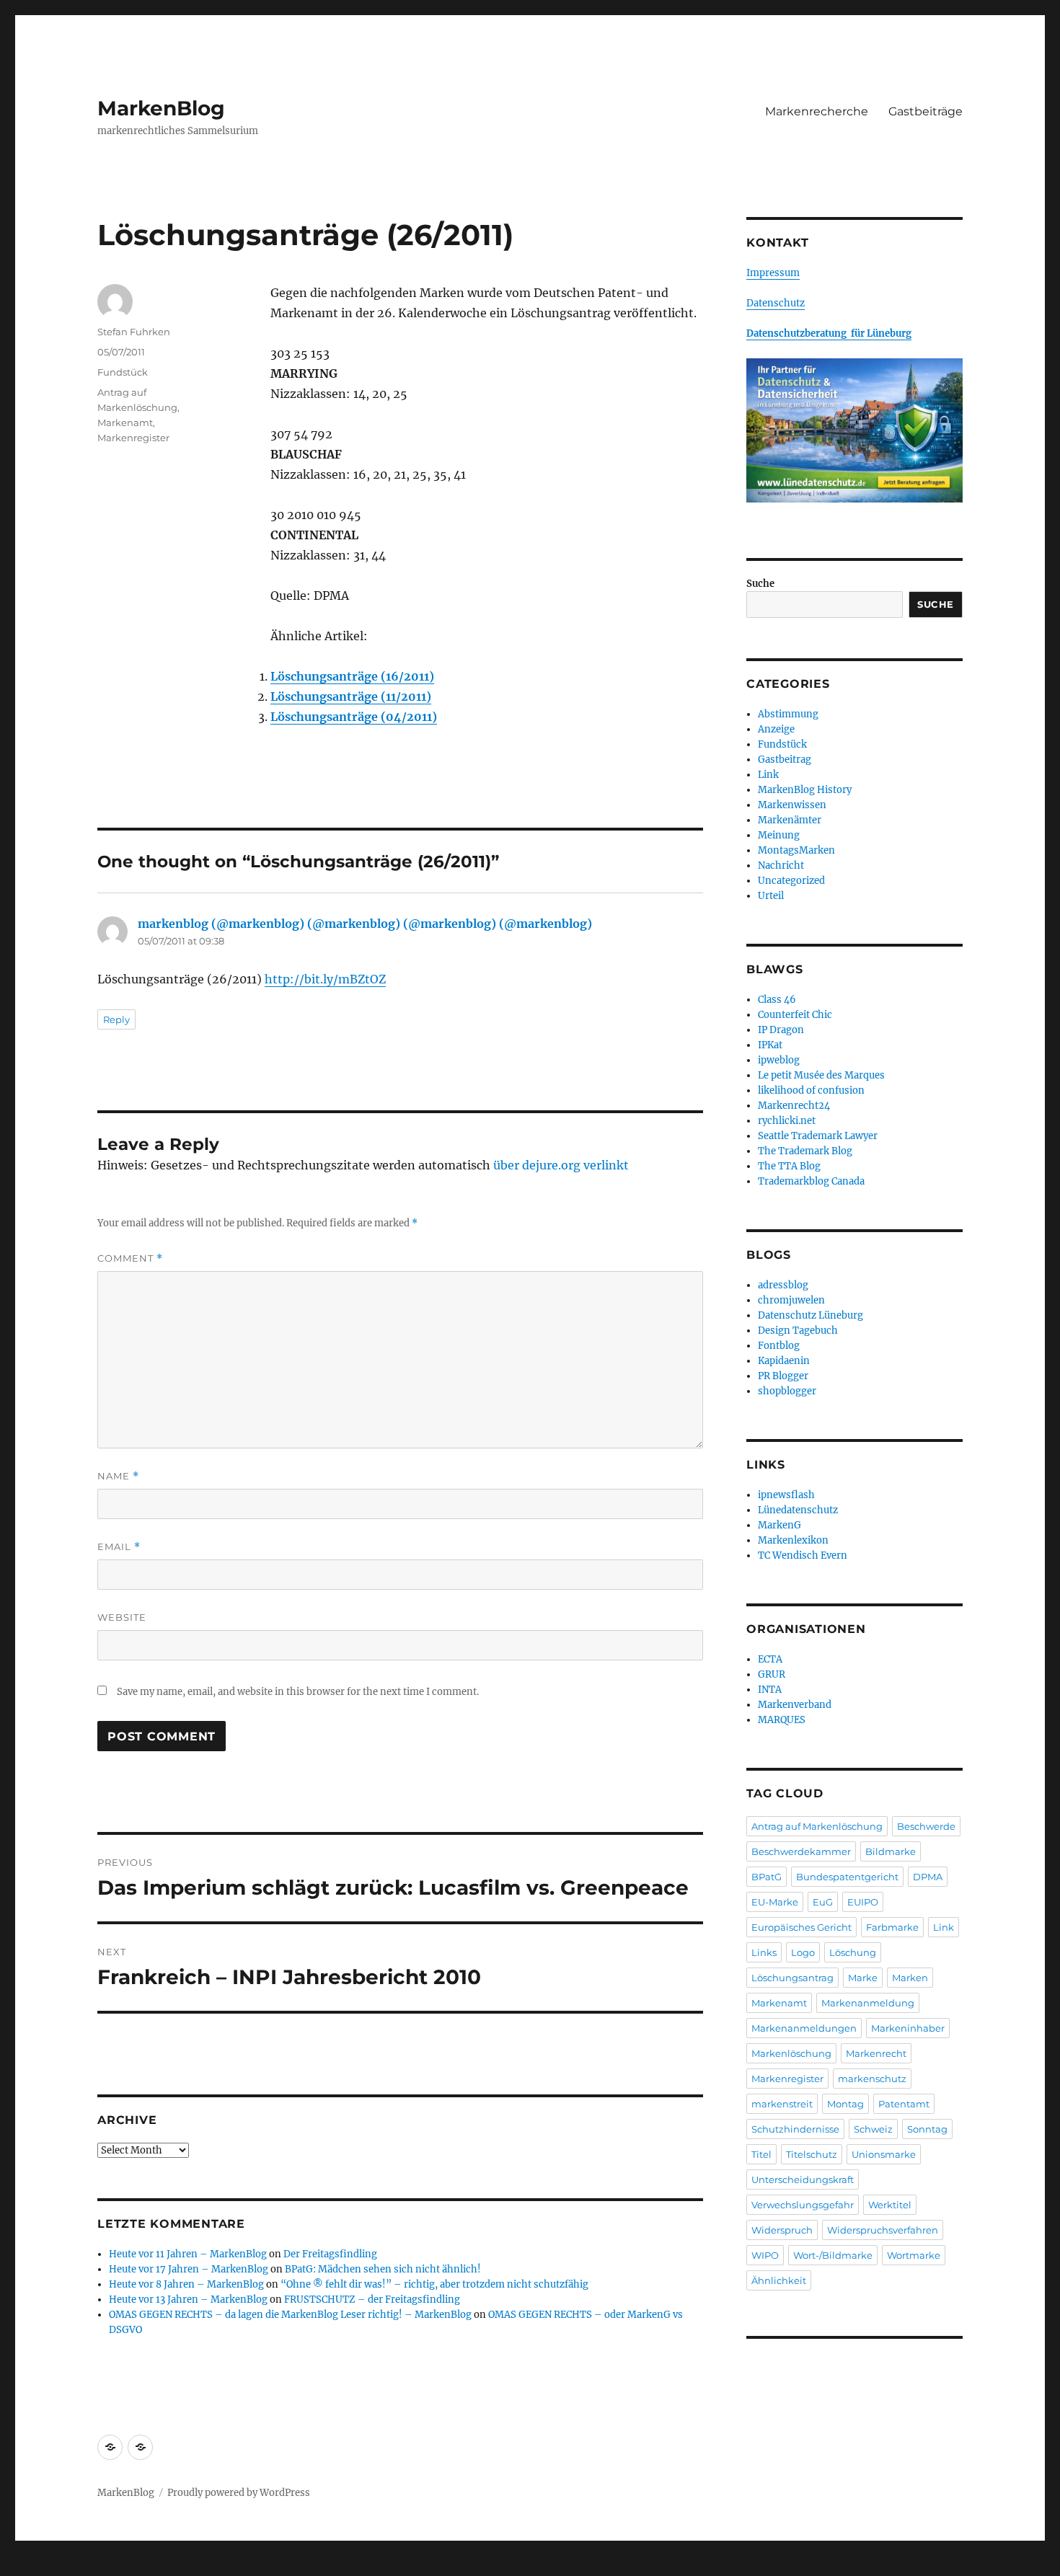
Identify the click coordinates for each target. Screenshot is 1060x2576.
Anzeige (776, 729)
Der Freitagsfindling (330, 2254)
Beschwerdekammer (801, 1851)
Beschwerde (926, 1826)
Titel (761, 2154)
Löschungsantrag (792, 1978)
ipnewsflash (786, 1495)
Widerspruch (782, 2230)
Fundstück (123, 372)
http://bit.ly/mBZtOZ (325, 979)
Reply (116, 1019)
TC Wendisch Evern (803, 1555)
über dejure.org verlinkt (561, 1165)
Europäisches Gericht (801, 1927)
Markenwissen (792, 805)
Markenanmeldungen (804, 2028)
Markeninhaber (908, 2028)
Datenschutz (776, 303)
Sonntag (927, 2129)
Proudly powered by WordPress (239, 2493)
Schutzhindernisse (795, 2129)
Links (764, 1952)
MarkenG (779, 1525)
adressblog (783, 1285)
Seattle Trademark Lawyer (818, 1136)
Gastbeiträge (926, 111)
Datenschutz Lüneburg (811, 1315)
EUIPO (863, 1902)
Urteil (771, 896)
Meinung (779, 835)
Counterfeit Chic (795, 1015)
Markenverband (795, 1705)
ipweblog (779, 1060)
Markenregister (133, 438)
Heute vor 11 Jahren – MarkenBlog (188, 2254)
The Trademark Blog (805, 1151)
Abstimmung (788, 714)
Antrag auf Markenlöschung (817, 1826)
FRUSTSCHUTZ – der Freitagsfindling (372, 2300)
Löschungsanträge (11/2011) (351, 696)
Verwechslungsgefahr (803, 2205)
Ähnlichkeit (779, 2280)
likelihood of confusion (811, 1090)
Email (119, 1547)
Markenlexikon (793, 1540)
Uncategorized (791, 881)
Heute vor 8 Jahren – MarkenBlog (186, 2284)
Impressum (773, 273)
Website (122, 1617)
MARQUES (782, 1720)
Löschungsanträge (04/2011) (354, 717)
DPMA (928, 1877)
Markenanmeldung (868, 2003)
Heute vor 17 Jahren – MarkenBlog (189, 2269)
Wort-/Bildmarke (833, 2255)
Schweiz (873, 2129)
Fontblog (779, 1346)
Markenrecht (876, 2053)
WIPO (765, 2255)
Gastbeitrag (785, 760)
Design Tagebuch (798, 1331)
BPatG (767, 1877)
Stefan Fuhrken (134, 332)
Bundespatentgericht (847, 1877)
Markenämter (790, 820)
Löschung (853, 1952)
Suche (760, 584)
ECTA (770, 1659)
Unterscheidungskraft (803, 2179)
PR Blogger (783, 1376)
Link (768, 775)
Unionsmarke (884, 2154)
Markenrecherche (817, 111)
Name (118, 1476)
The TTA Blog (789, 1166)
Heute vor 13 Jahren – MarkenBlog (188, 2300)
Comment (130, 1258)
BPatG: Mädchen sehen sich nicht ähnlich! (383, 2269)
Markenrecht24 (794, 1106)
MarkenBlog (161, 108)
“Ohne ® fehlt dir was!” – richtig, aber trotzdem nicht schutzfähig (434, 2284)
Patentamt (904, 2104)
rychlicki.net (787, 1121)
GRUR (772, 1674)
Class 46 (777, 1000)
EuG (823, 1902)
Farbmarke (892, 1927)
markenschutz (872, 2079)
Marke (863, 1978)
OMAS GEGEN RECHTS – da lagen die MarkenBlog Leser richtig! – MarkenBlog (290, 2315)
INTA (770, 1690)
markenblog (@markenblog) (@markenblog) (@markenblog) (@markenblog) (365, 924)
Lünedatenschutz (798, 1510)
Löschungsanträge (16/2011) (352, 676)
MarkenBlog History (805, 790)
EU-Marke (775, 1902)
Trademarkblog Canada (811, 1181)
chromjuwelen (791, 1300)
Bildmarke (891, 1851)
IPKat (770, 1045)
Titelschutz (812, 2154)
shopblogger (787, 1391)
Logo (803, 1952)
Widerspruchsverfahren (883, 2230)
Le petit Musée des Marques (821, 1075)
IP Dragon (781, 1030)
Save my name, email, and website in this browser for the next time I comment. (298, 1692)
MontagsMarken (796, 850)
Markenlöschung (791, 2053)
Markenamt (125, 422)
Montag (845, 2104)
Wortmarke (914, 2255)
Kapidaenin (784, 1361)
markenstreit (782, 2104)
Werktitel (890, 2205)
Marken (910, 1978)
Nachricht (781, 866)
